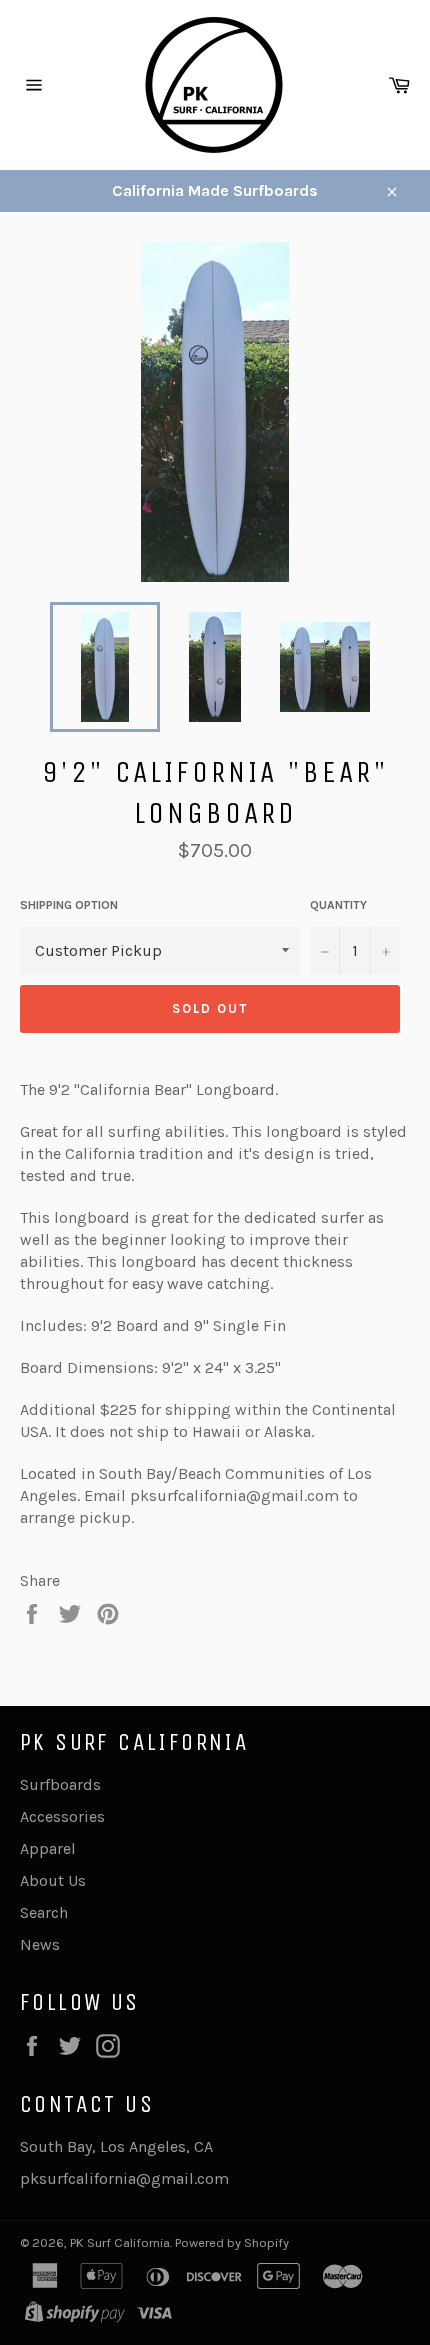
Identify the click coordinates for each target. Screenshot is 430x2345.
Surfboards (60, 1784)
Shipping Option (69, 905)
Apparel (48, 1848)
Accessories (62, 1816)
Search (44, 1912)
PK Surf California (120, 2242)
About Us (53, 1880)
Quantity (338, 905)
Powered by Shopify (232, 2242)
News (40, 1944)
